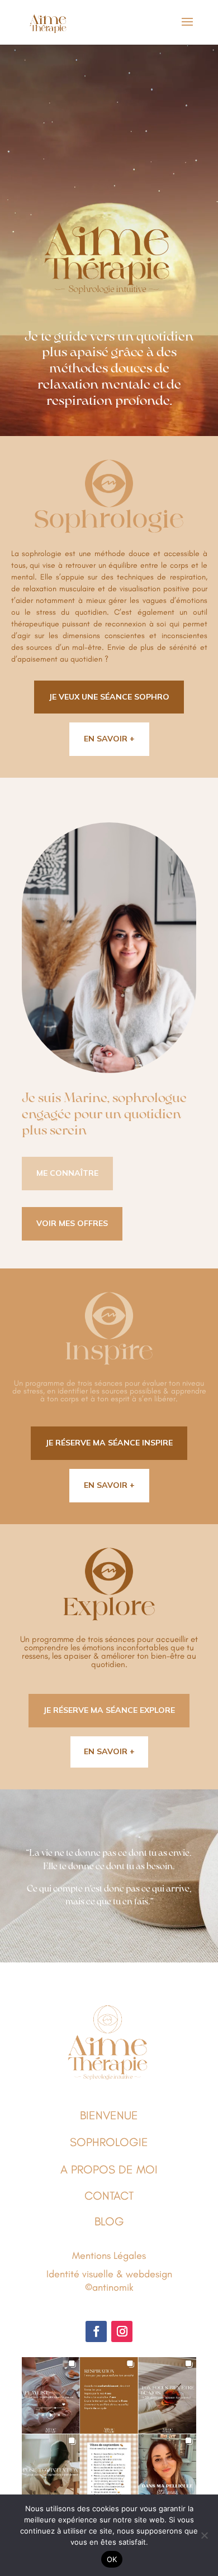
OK (112, 2559)
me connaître (67, 1173)
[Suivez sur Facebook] (96, 2331)
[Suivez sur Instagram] (122, 2331)
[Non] (204, 2535)
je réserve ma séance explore (109, 1710)
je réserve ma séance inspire (109, 1443)
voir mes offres (72, 1223)
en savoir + (109, 739)
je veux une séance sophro (109, 697)
